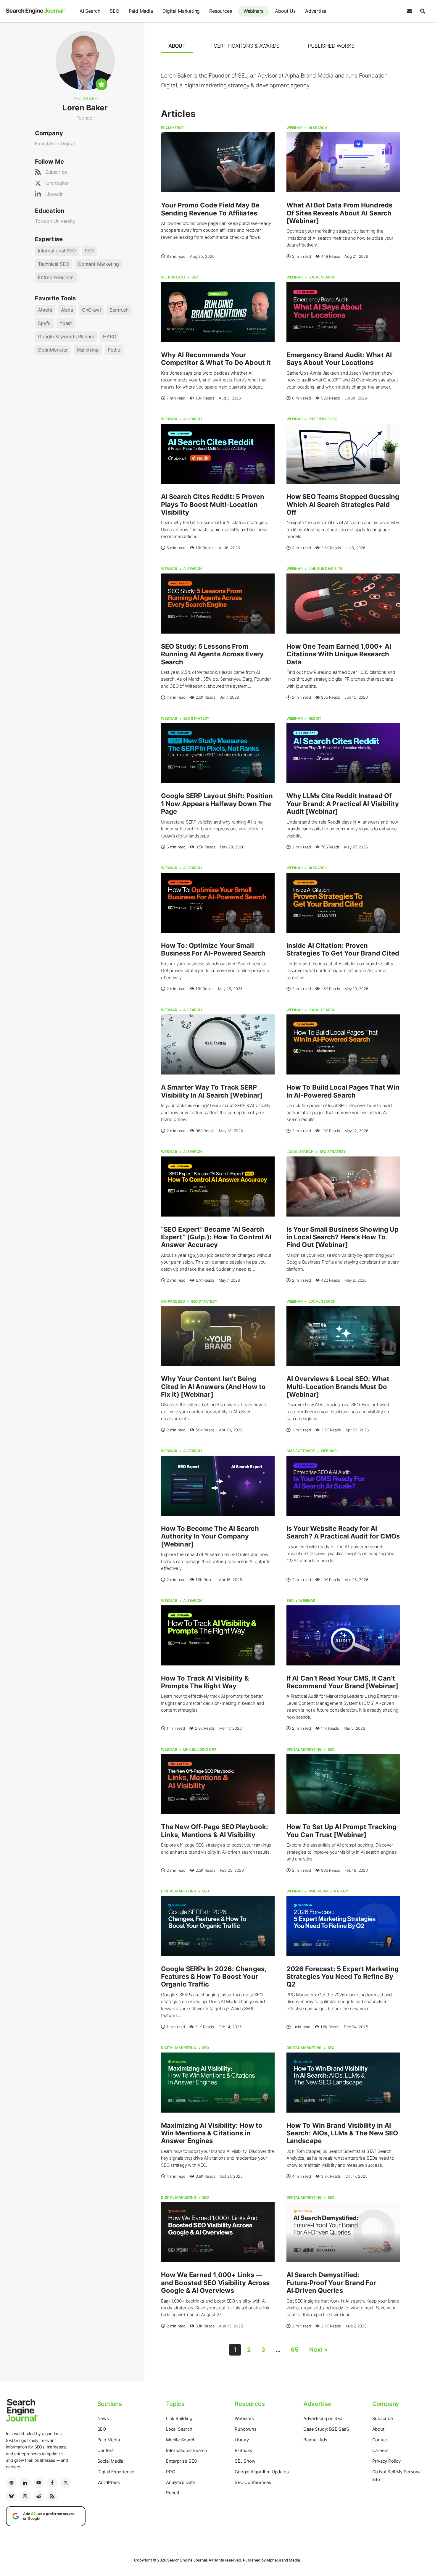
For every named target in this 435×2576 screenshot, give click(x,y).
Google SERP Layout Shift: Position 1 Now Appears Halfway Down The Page (217, 804)
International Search (187, 2450)
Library (242, 2440)
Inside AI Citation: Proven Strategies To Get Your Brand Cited (343, 949)
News (103, 2418)
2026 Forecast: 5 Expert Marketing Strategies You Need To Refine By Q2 (343, 1977)
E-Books (243, 2450)
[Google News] (11, 2483)
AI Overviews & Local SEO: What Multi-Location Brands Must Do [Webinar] (338, 1387)
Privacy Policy (386, 2461)
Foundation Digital (55, 144)
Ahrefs (45, 310)
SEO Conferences (253, 2482)
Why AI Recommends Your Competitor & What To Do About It (216, 359)
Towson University (55, 221)
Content (106, 2450)
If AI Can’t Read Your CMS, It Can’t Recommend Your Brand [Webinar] (342, 1682)
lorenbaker (57, 183)
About (378, 2429)
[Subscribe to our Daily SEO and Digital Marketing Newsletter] (410, 11)
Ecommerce (172, 128)
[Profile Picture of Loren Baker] (85, 60)
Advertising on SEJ (323, 2418)
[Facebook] (52, 2483)
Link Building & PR (325, 569)
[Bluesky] (11, 2496)
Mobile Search (181, 2440)
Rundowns (245, 2429)
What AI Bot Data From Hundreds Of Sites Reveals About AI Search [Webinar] (339, 213)
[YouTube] (38, 2483)
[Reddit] (38, 2496)
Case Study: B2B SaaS (326, 2429)
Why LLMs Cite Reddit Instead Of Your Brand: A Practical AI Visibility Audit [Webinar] (343, 804)
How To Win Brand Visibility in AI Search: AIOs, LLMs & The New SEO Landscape (342, 2133)
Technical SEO (53, 264)
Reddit (315, 718)
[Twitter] (66, 2483)
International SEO (57, 251)
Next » (318, 2350)
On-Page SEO (173, 1301)
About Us (285, 11)
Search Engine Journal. (188, 2560)
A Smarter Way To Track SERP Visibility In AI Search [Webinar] (212, 1091)
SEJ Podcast (173, 277)
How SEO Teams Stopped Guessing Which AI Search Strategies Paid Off (343, 504)
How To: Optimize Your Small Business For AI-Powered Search (213, 949)
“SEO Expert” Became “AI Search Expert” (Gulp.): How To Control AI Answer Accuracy (216, 1237)
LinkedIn (54, 194)
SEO (114, 11)
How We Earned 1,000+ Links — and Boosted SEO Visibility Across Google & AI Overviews (215, 2283)
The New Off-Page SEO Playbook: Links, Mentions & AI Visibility (215, 1831)
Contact (380, 2440)
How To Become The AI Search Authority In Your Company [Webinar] (210, 1536)
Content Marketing (98, 264)
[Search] (423, 11)
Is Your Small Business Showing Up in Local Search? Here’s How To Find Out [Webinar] (343, 1237)
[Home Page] (36, 11)
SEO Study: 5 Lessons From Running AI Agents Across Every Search (212, 654)
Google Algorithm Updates (262, 2472)
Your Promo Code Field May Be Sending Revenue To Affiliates (210, 209)
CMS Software (301, 1451)
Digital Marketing (181, 11)
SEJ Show (245, 2461)
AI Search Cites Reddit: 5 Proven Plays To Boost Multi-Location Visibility (213, 504)
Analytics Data (180, 2482)
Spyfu (44, 323)
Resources (220, 11)
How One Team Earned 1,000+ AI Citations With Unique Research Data (339, 654)
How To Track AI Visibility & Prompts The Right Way (205, 1682)
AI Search (90, 11)
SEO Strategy (196, 718)
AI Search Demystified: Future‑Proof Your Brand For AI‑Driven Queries (331, 2283)
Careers (381, 2450)
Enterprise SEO (323, 419)
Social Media (110, 2461)
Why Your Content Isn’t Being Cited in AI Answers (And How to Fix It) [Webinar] (213, 1387)
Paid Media (141, 11)
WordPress (109, 2482)
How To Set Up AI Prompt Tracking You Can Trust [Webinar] (341, 1831)
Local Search (322, 277)
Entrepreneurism (56, 277)
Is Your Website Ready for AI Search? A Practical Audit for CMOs (343, 1532)
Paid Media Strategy (328, 1891)
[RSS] (52, 2496)
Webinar (295, 128)
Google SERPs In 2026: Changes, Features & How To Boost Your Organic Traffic (214, 1977)
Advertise (316, 11)
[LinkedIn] (25, 2483)
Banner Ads (315, 2440)
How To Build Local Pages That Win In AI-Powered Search (343, 1091)
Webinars (253, 11)
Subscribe (56, 172)
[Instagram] (25, 2496)
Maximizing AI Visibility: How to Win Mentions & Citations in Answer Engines (212, 2133)
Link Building (179, 2418)
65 (295, 2350)
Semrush (119, 310)
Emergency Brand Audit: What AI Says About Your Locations (339, 359)
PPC (170, 2472)
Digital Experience (116, 2472)
